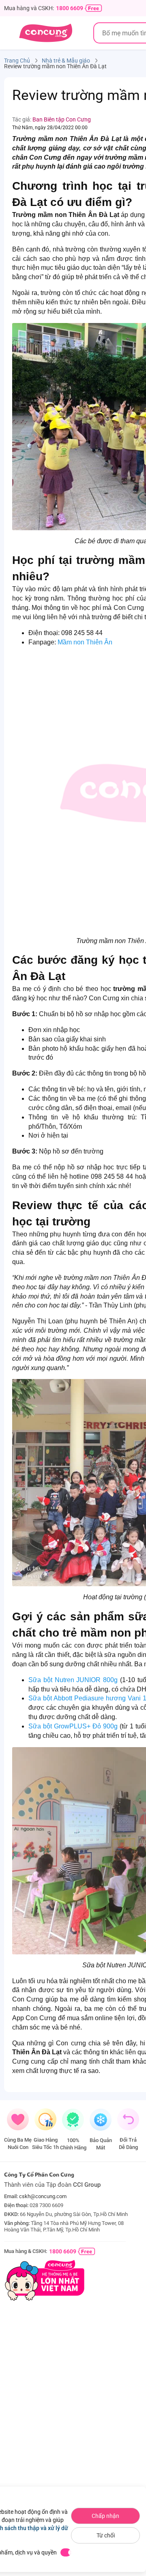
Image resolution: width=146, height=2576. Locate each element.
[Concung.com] (46, 33)
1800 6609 (70, 8)
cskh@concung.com (43, 2196)
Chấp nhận (105, 2516)
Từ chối (106, 2535)
